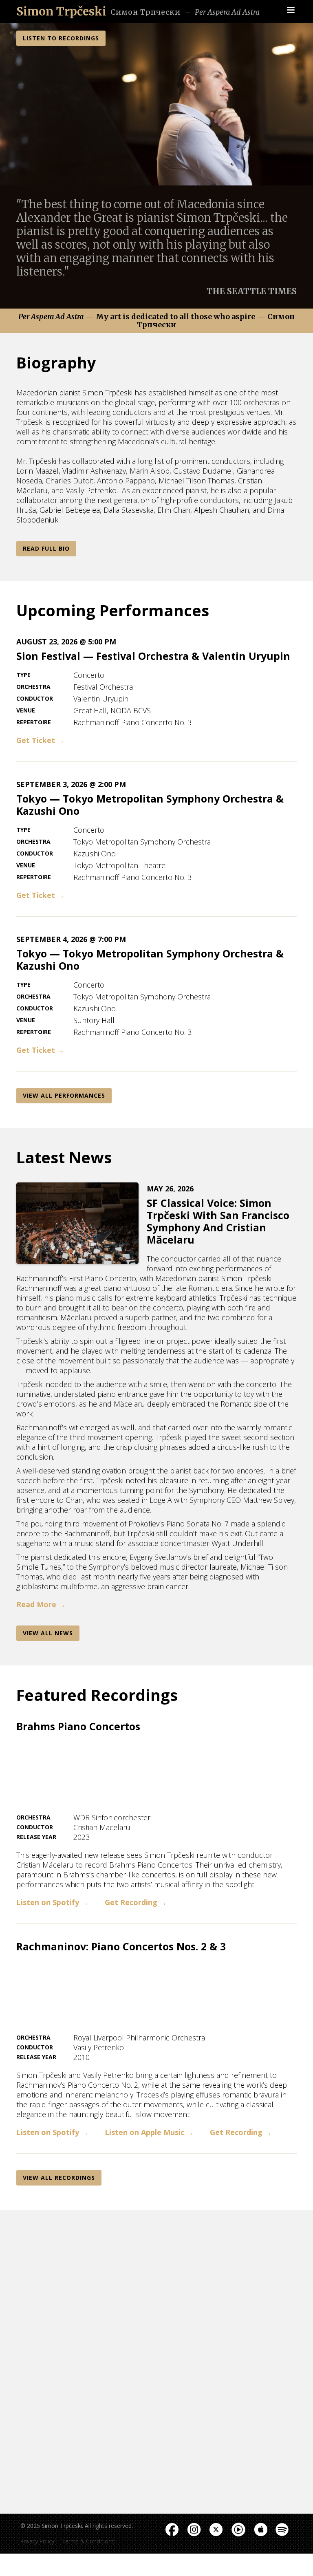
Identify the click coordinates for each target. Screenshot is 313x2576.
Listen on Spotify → (52, 1902)
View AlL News (48, 1633)
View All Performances (64, 1095)
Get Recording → (136, 1902)
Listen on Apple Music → (149, 2132)
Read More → (41, 1604)
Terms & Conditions (88, 2541)
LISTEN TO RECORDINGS (61, 38)
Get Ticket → (40, 740)
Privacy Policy (37, 2541)
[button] (291, 10)
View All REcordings (59, 2178)
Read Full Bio (46, 548)
